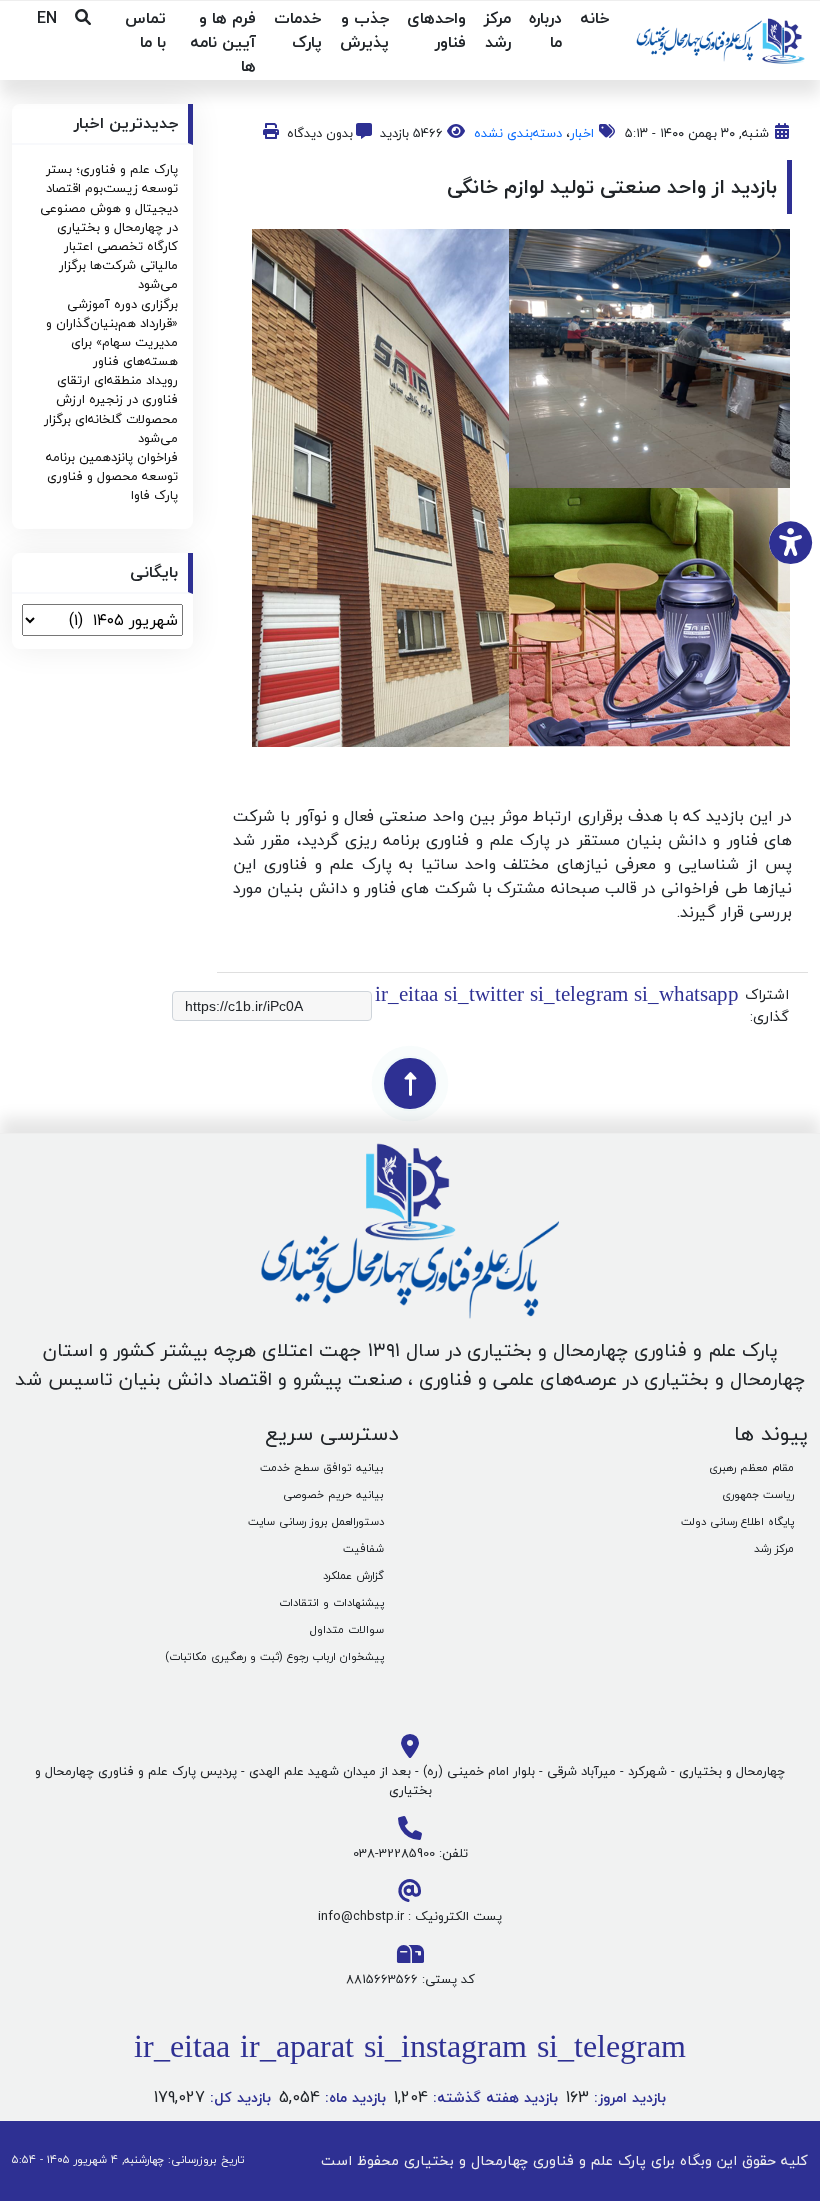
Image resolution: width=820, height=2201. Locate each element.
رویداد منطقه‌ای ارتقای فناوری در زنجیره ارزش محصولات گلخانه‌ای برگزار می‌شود (111, 409)
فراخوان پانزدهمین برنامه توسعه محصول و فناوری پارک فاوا (112, 476)
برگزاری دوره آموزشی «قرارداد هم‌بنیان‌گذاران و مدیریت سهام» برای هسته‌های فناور (112, 333)
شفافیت (363, 1548)
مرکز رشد (774, 1548)
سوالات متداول (347, 1629)
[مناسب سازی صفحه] (790, 542)
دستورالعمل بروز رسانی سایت (316, 1521)
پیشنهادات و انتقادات (331, 1602)
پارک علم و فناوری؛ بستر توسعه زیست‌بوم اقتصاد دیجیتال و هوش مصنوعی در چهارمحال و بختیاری (109, 198)
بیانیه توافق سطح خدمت (322, 1467)
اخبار (582, 133)
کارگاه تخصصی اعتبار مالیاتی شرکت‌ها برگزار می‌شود (118, 265)
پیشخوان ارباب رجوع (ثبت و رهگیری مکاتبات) (274, 1656)
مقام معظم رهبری (751, 1467)
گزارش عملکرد (353, 1575)
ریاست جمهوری (758, 1494)
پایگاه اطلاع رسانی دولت (737, 1521)
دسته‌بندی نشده (518, 133)
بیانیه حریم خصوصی (333, 1494)
